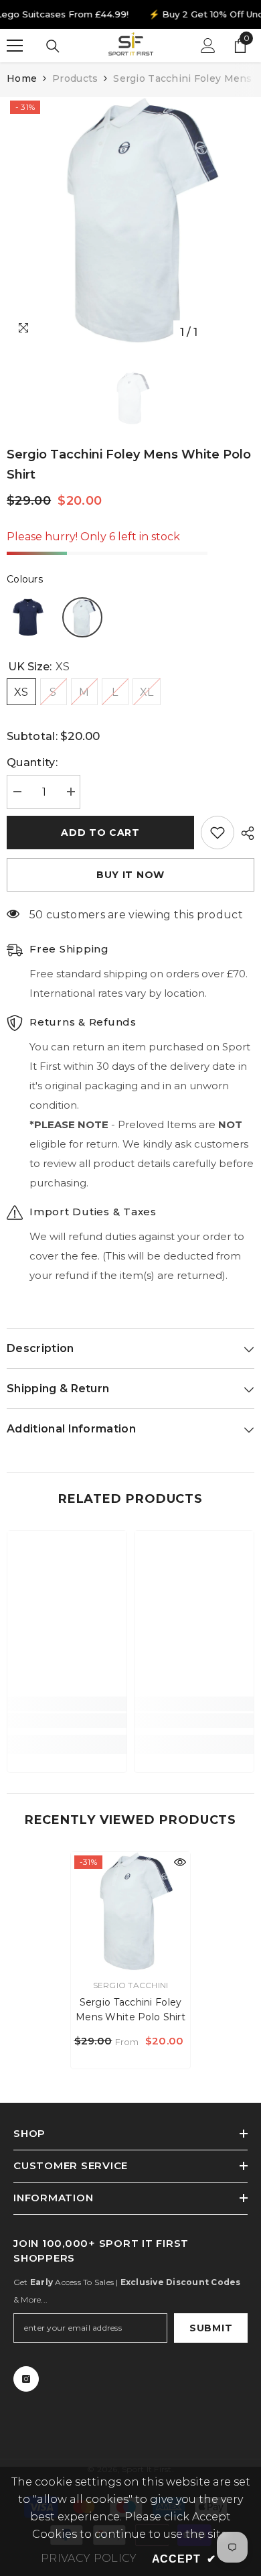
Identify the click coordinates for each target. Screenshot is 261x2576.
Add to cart (100, 833)
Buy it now (130, 875)
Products (75, 78)
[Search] (53, 46)
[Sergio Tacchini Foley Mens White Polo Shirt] (130, 1912)
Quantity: (32, 762)
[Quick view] (180, 1862)
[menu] (15, 46)
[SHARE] (244, 833)
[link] (67, 1721)
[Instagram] (26, 2379)
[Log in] (208, 46)
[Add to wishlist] (217, 833)
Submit (211, 2328)
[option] (130, 221)
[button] (28, 617)
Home (22, 78)
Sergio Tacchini (131, 1985)
